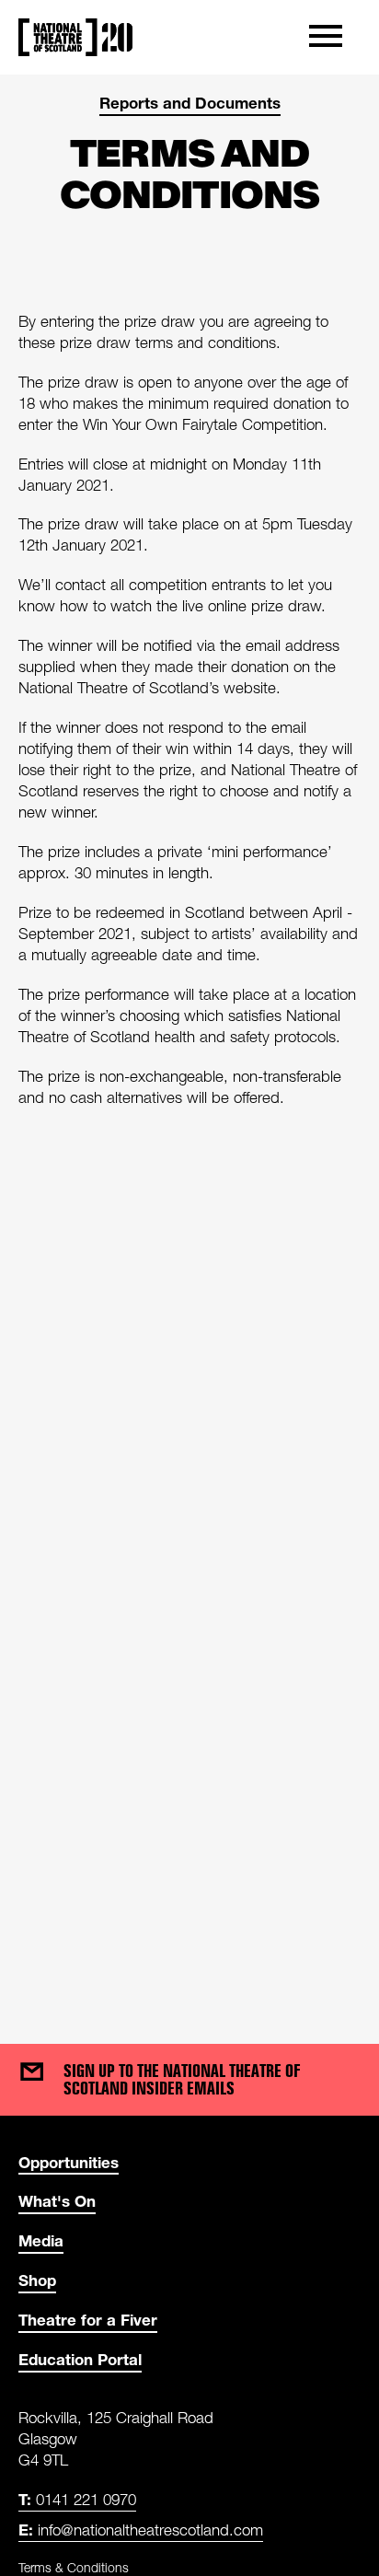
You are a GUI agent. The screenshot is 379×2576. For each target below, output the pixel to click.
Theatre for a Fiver (88, 2320)
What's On (57, 2201)
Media (41, 2240)
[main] (189, 1041)
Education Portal (80, 2359)
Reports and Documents (190, 103)
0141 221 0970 (77, 2499)
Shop (37, 2280)
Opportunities (69, 2162)
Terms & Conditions (74, 2567)
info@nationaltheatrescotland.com (141, 2530)
